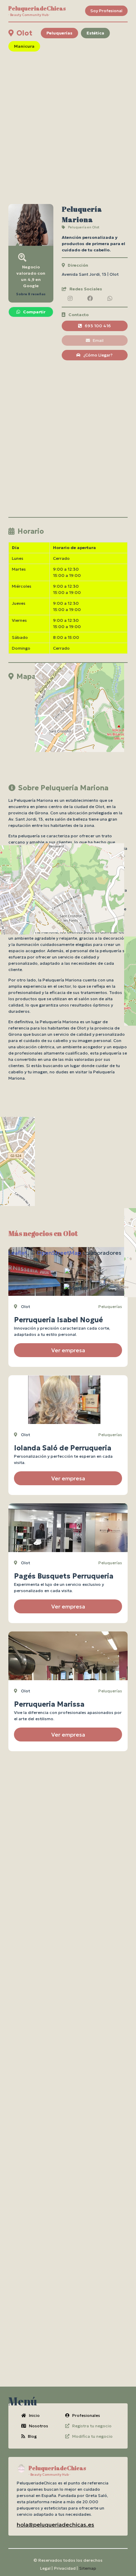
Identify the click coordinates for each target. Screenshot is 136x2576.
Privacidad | (66, 2568)
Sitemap (88, 2568)
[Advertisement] (68, 128)
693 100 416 (98, 326)
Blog (32, 2436)
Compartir (34, 312)
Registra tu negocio (92, 2426)
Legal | (46, 2568)
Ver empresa (68, 1350)
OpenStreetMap (59, 1253)
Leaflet (18, 1253)
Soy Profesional (106, 11)
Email (98, 340)
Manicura (24, 46)
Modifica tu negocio (92, 2436)
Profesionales (86, 2415)
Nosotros (39, 2426)
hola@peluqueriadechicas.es (55, 2524)
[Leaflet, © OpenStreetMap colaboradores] (68, 728)
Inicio (34, 2415)
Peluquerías (59, 33)
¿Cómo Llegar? (98, 355)
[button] (76, 1288)
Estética (95, 33)
